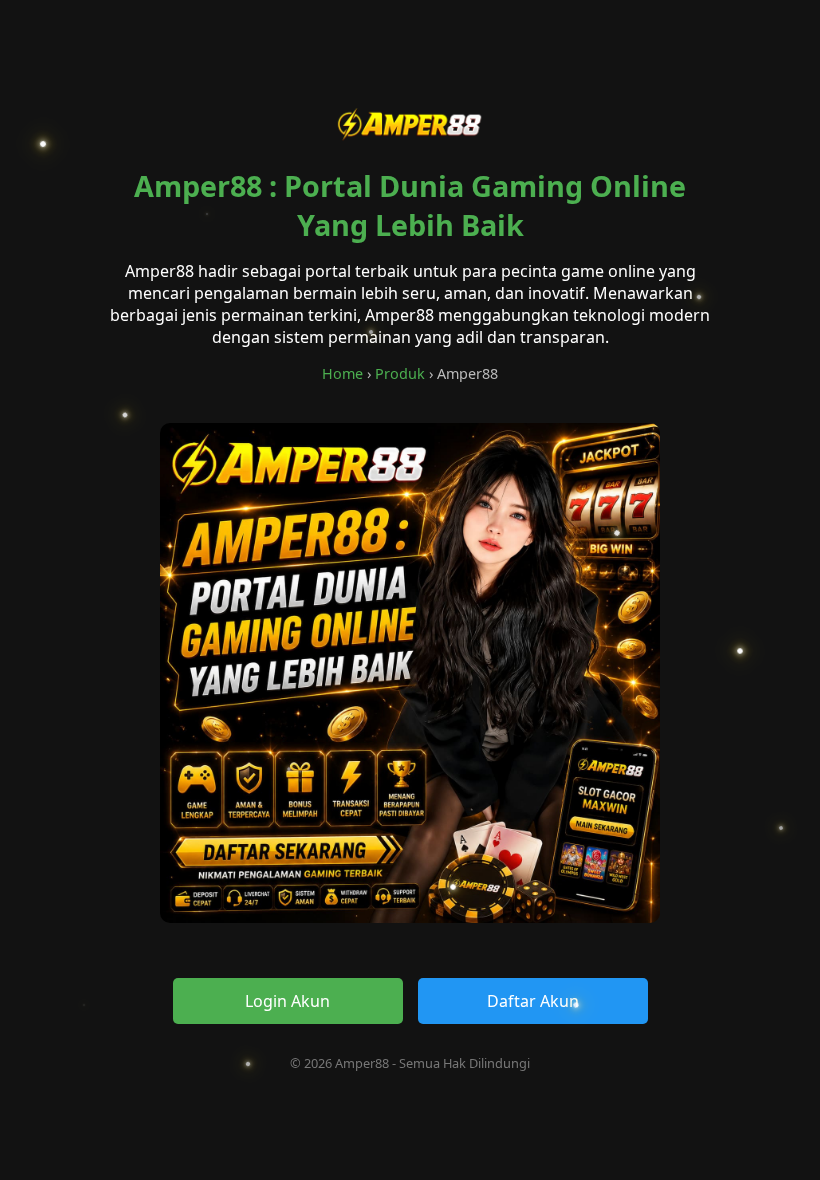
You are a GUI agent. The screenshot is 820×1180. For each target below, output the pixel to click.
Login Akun (287, 1001)
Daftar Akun (533, 1001)
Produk (400, 373)
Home (342, 373)
